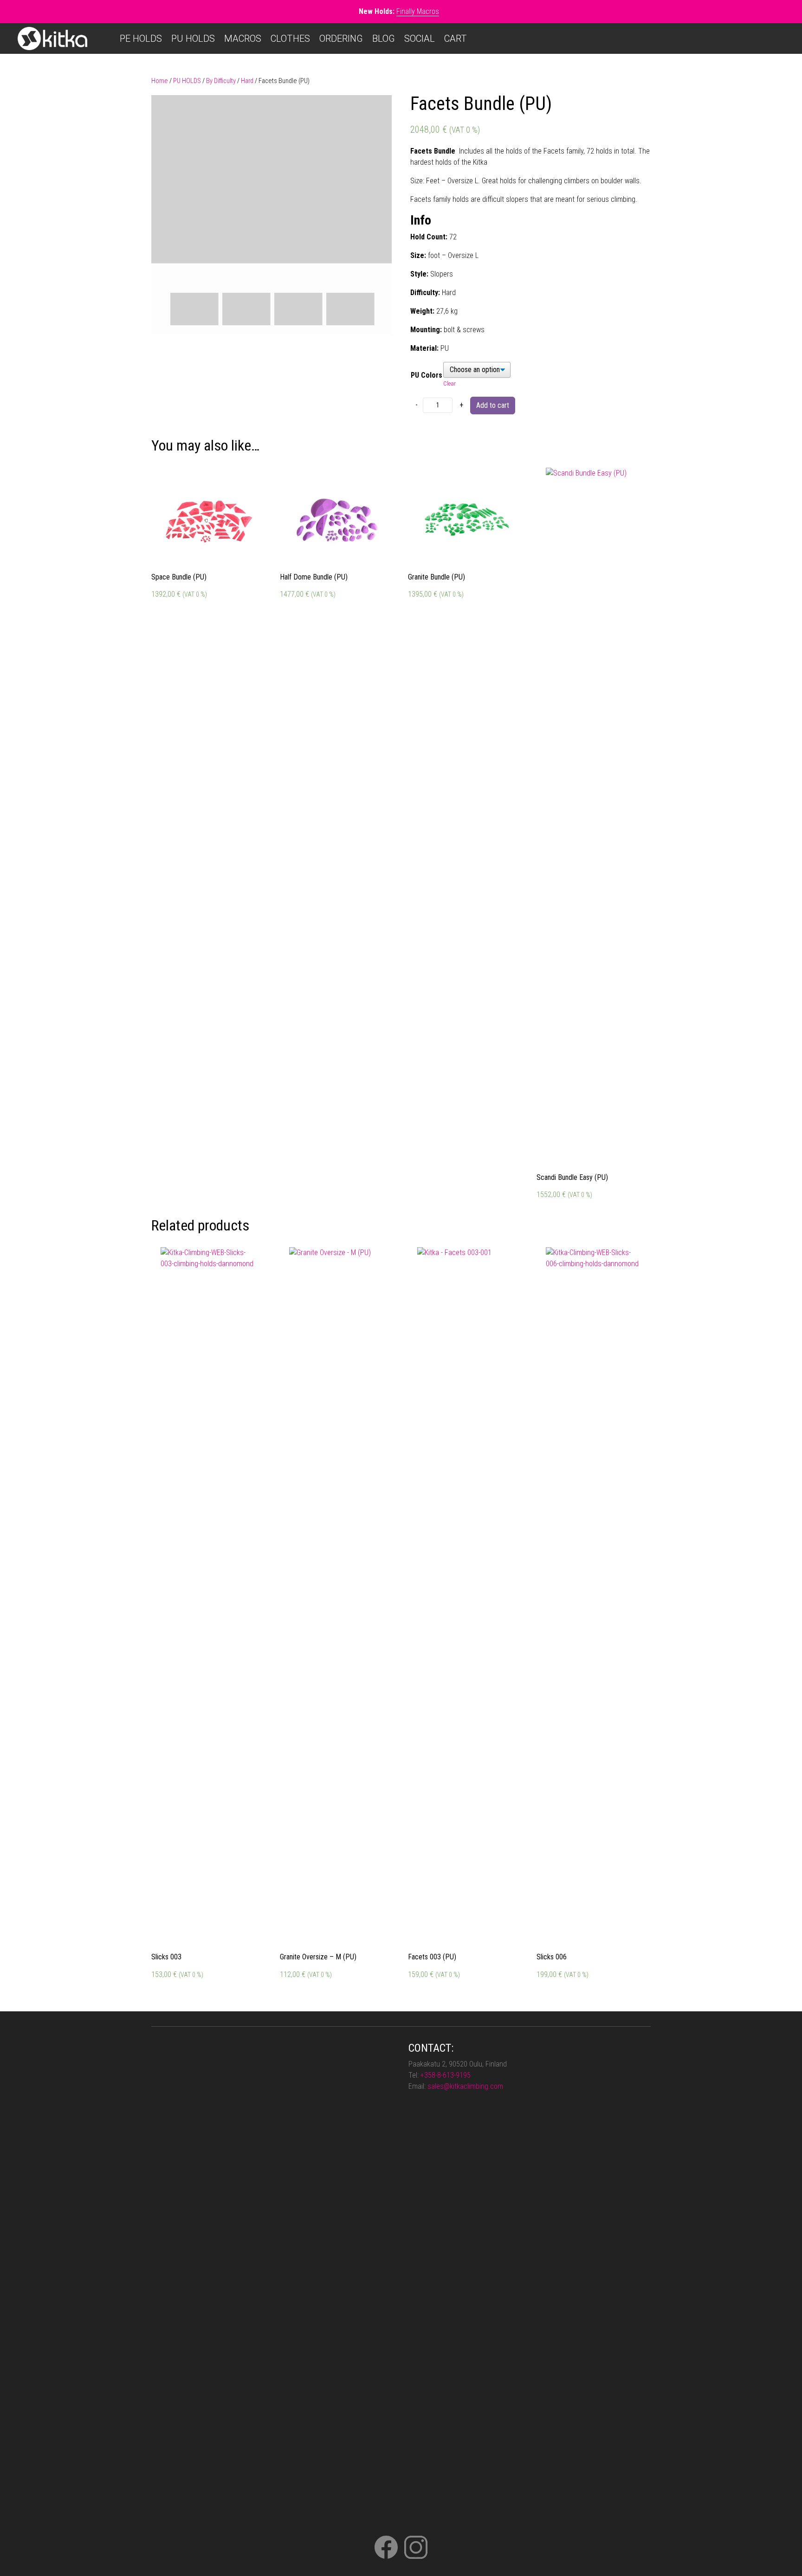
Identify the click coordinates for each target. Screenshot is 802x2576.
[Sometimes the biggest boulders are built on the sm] (175, 2286)
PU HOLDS (193, 39)
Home (160, 81)
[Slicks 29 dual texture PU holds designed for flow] (321, 2125)
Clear (450, 383)
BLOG (384, 39)
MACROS (243, 39)
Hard (247, 81)
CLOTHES (290, 39)
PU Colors (427, 375)
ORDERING (341, 39)
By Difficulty (221, 81)
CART (456, 39)
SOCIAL (420, 39)
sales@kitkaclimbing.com (465, 2086)
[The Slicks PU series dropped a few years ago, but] (370, 2142)
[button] (378, 109)
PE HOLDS (141, 39)
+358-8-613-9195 (446, 2075)
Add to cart (493, 405)
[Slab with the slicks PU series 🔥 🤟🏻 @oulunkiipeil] (272, 2069)
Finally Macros (418, 11)
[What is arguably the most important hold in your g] (223, 2186)
